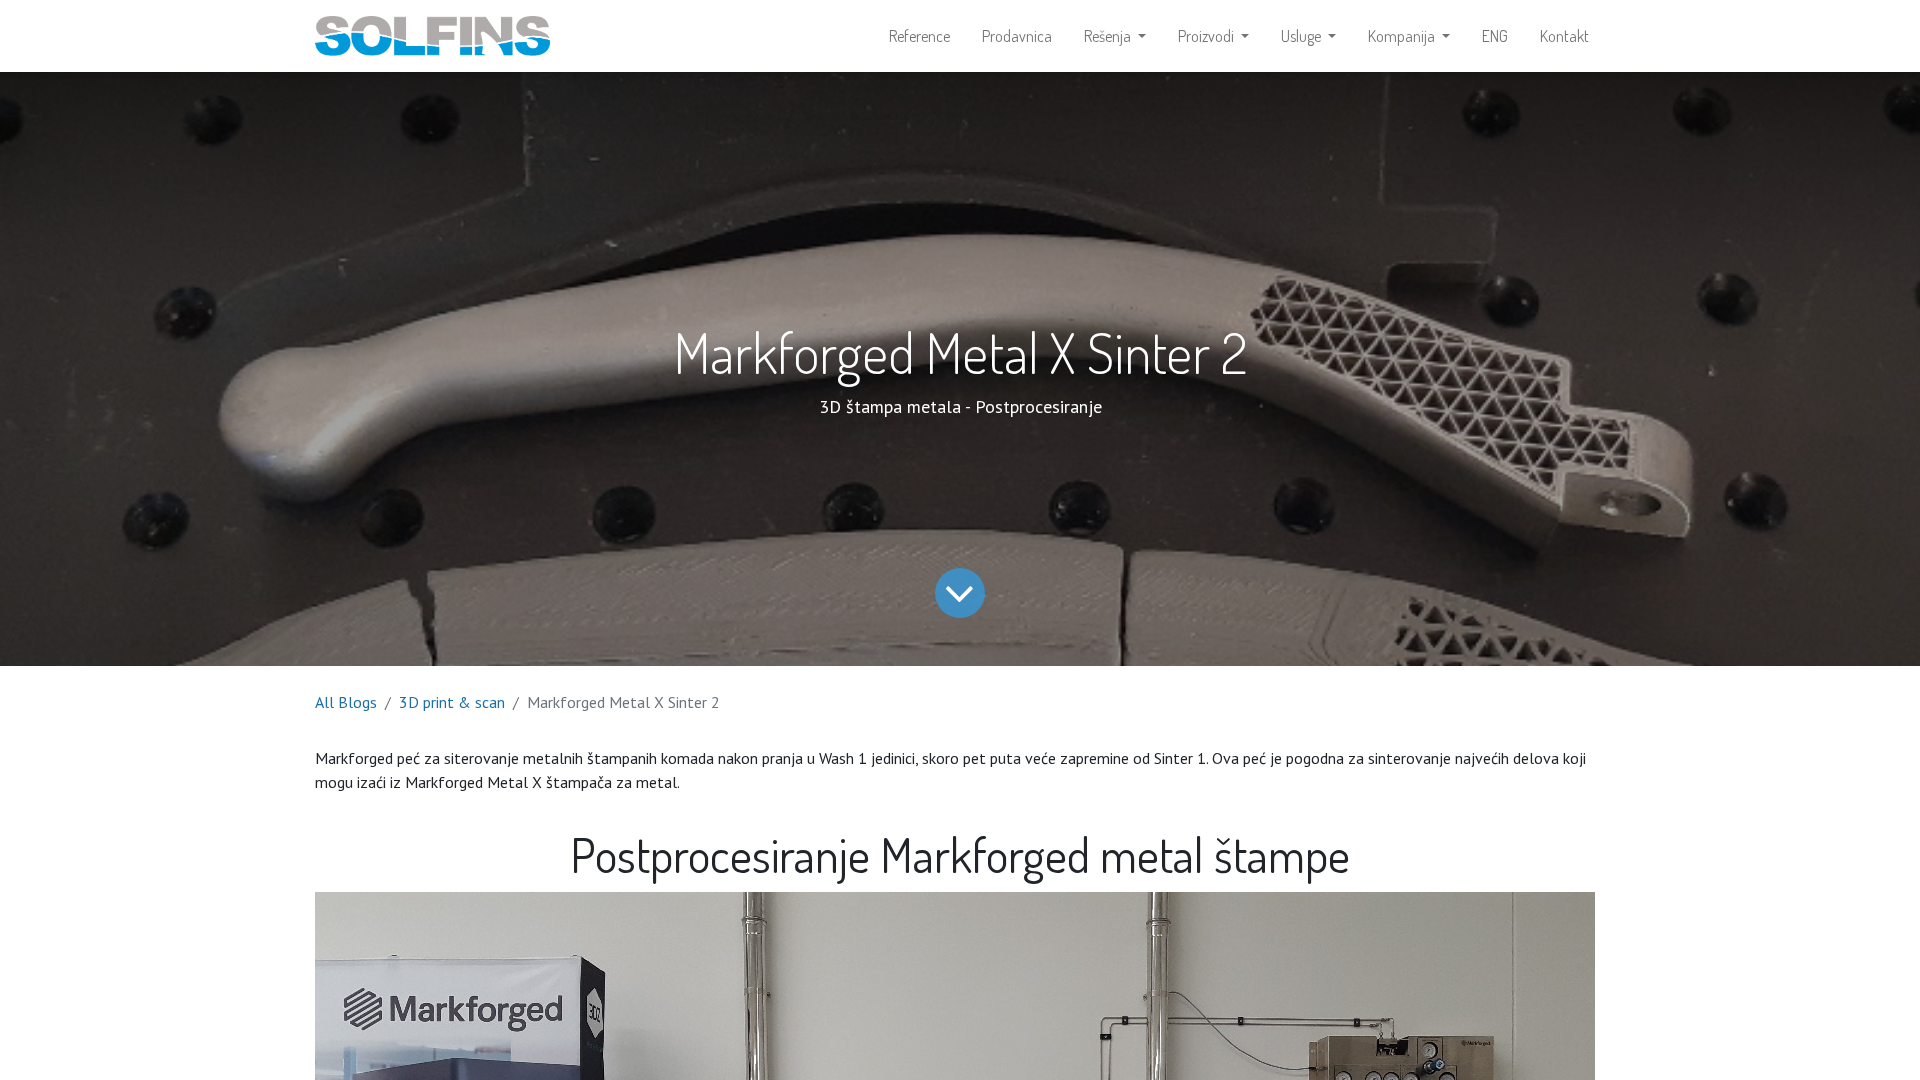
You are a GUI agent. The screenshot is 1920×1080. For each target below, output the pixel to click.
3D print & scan (452, 702)
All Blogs (346, 702)
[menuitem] (919, 36)
